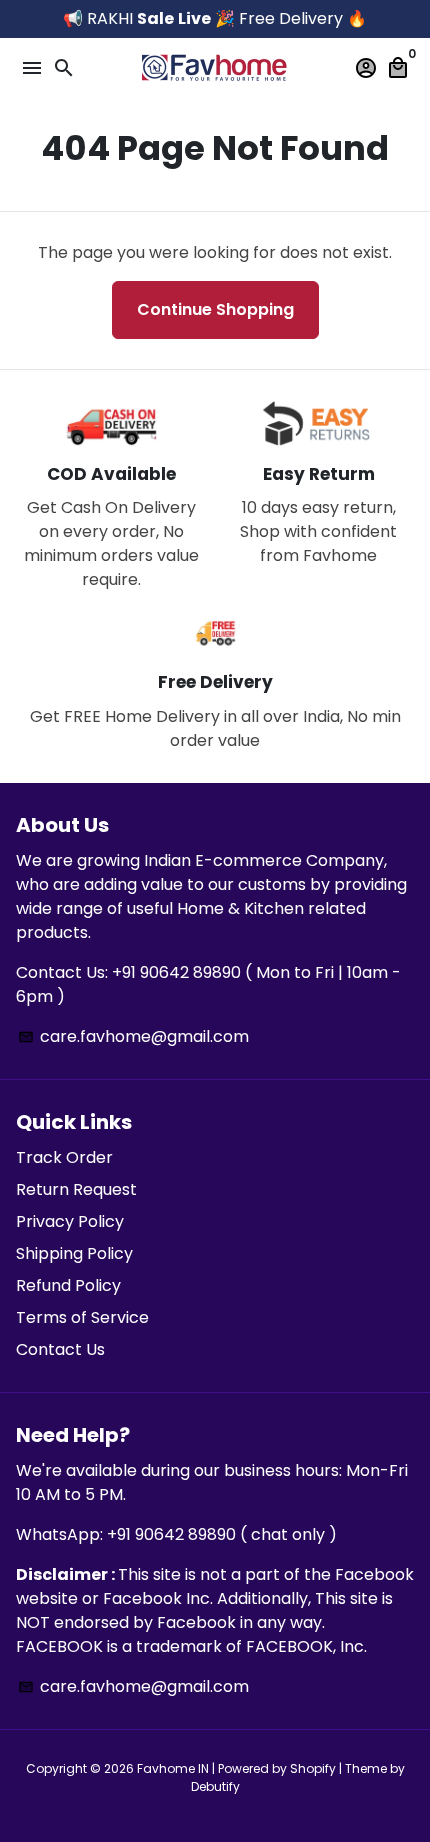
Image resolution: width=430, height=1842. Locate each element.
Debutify (215, 1786)
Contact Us (60, 1349)
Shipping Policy (74, 1253)
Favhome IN (173, 1768)
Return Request (76, 1189)
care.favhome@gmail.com (133, 1036)
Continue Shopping (215, 309)
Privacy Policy (70, 1221)
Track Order (64, 1157)
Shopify (313, 1768)
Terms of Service (82, 1317)
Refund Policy (68, 1285)
